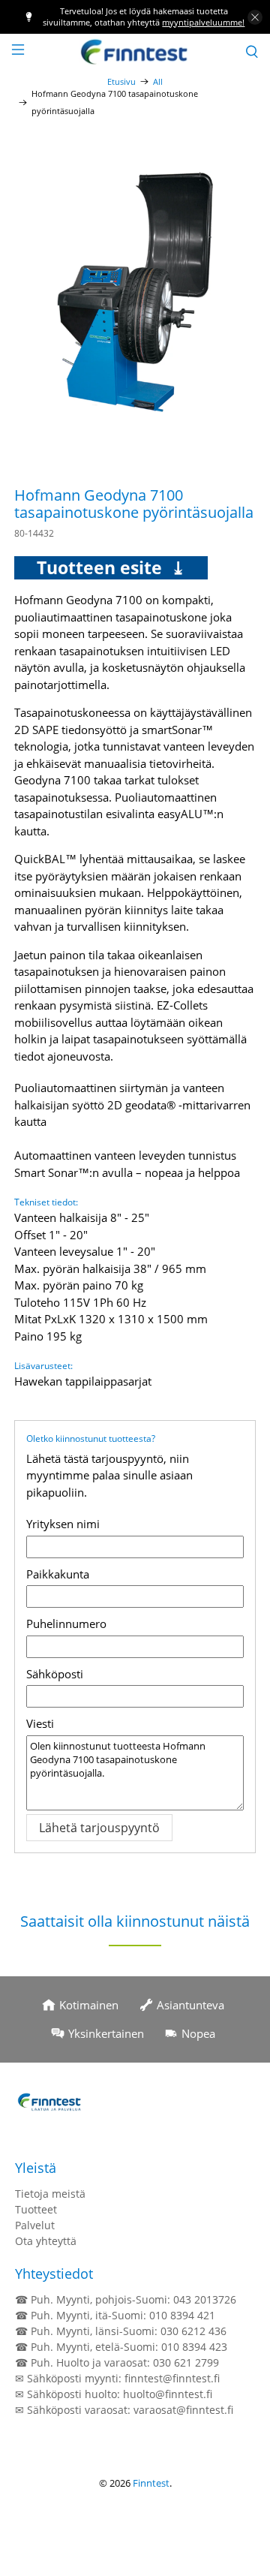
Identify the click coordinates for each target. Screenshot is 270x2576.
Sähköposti (55, 1674)
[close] (255, 17)
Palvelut (35, 2225)
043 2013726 (205, 2299)
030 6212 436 (193, 2331)
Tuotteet (36, 2209)
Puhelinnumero (66, 1624)
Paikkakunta (58, 1574)
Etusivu (121, 81)
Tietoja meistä (50, 2194)
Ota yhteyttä (46, 2241)
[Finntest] (135, 51)
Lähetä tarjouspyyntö (99, 1828)
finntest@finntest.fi (172, 2378)
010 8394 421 (182, 2315)
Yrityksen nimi (63, 1524)
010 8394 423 (194, 2347)
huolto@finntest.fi (168, 2394)
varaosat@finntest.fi (183, 2410)
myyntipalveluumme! (203, 22)
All (158, 81)
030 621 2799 (186, 2362)
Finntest (151, 2483)
